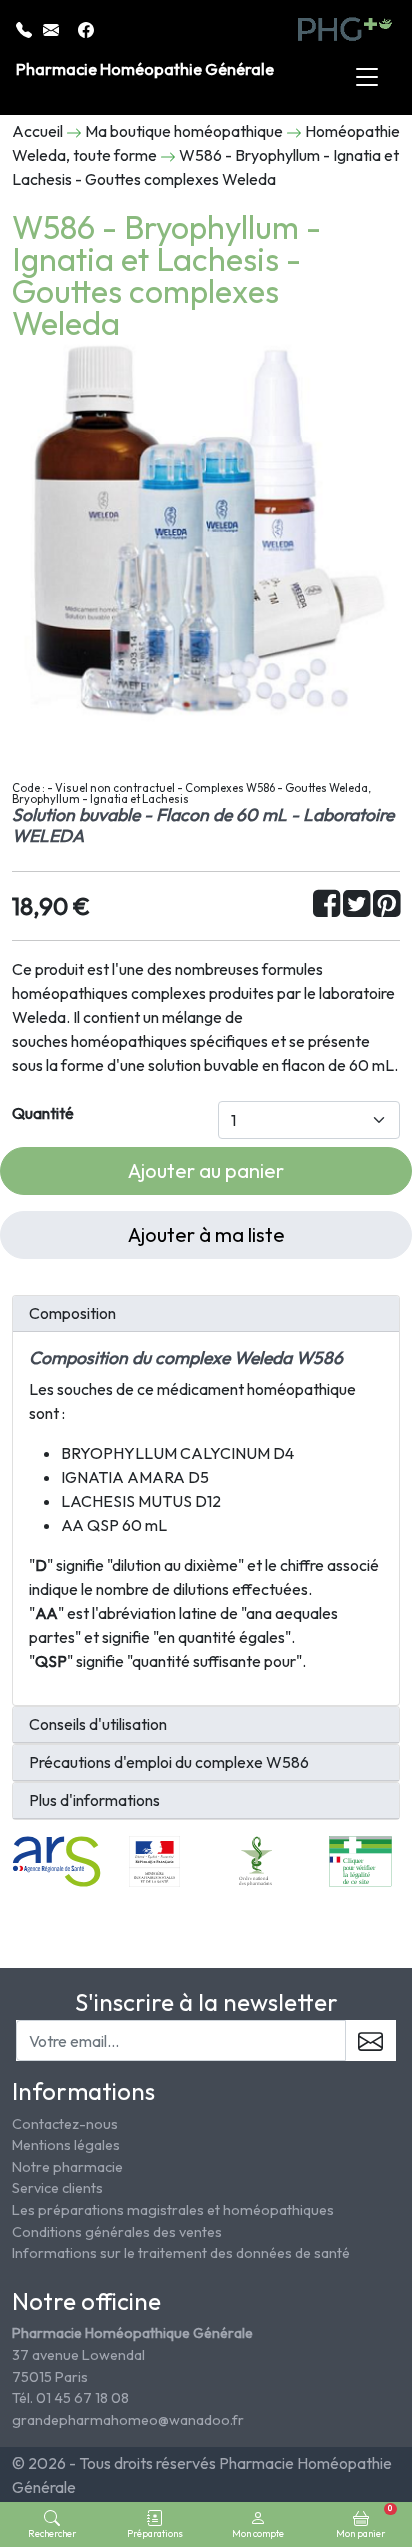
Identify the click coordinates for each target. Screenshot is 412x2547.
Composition (72, 1313)
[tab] (206, 1314)
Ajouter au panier (206, 1170)
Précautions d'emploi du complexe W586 (169, 1762)
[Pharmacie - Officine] (360, 1860)
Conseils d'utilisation (98, 1724)
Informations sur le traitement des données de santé (181, 2253)
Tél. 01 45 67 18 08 (70, 2398)
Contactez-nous (65, 2124)
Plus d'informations (94, 1800)
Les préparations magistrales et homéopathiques (173, 2210)
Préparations (155, 2533)
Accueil (37, 131)
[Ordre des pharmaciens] (257, 1860)
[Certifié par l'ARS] (56, 1860)
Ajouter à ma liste (206, 1234)
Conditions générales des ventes (117, 2232)
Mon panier (364, 2521)
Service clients (57, 2188)
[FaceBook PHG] (86, 28)
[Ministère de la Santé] (154, 1860)
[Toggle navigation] (367, 78)
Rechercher (52, 2533)
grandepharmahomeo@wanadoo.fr (128, 2420)
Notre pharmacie (67, 2167)
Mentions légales (66, 2145)
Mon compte (258, 2533)
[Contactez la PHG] (52, 28)
